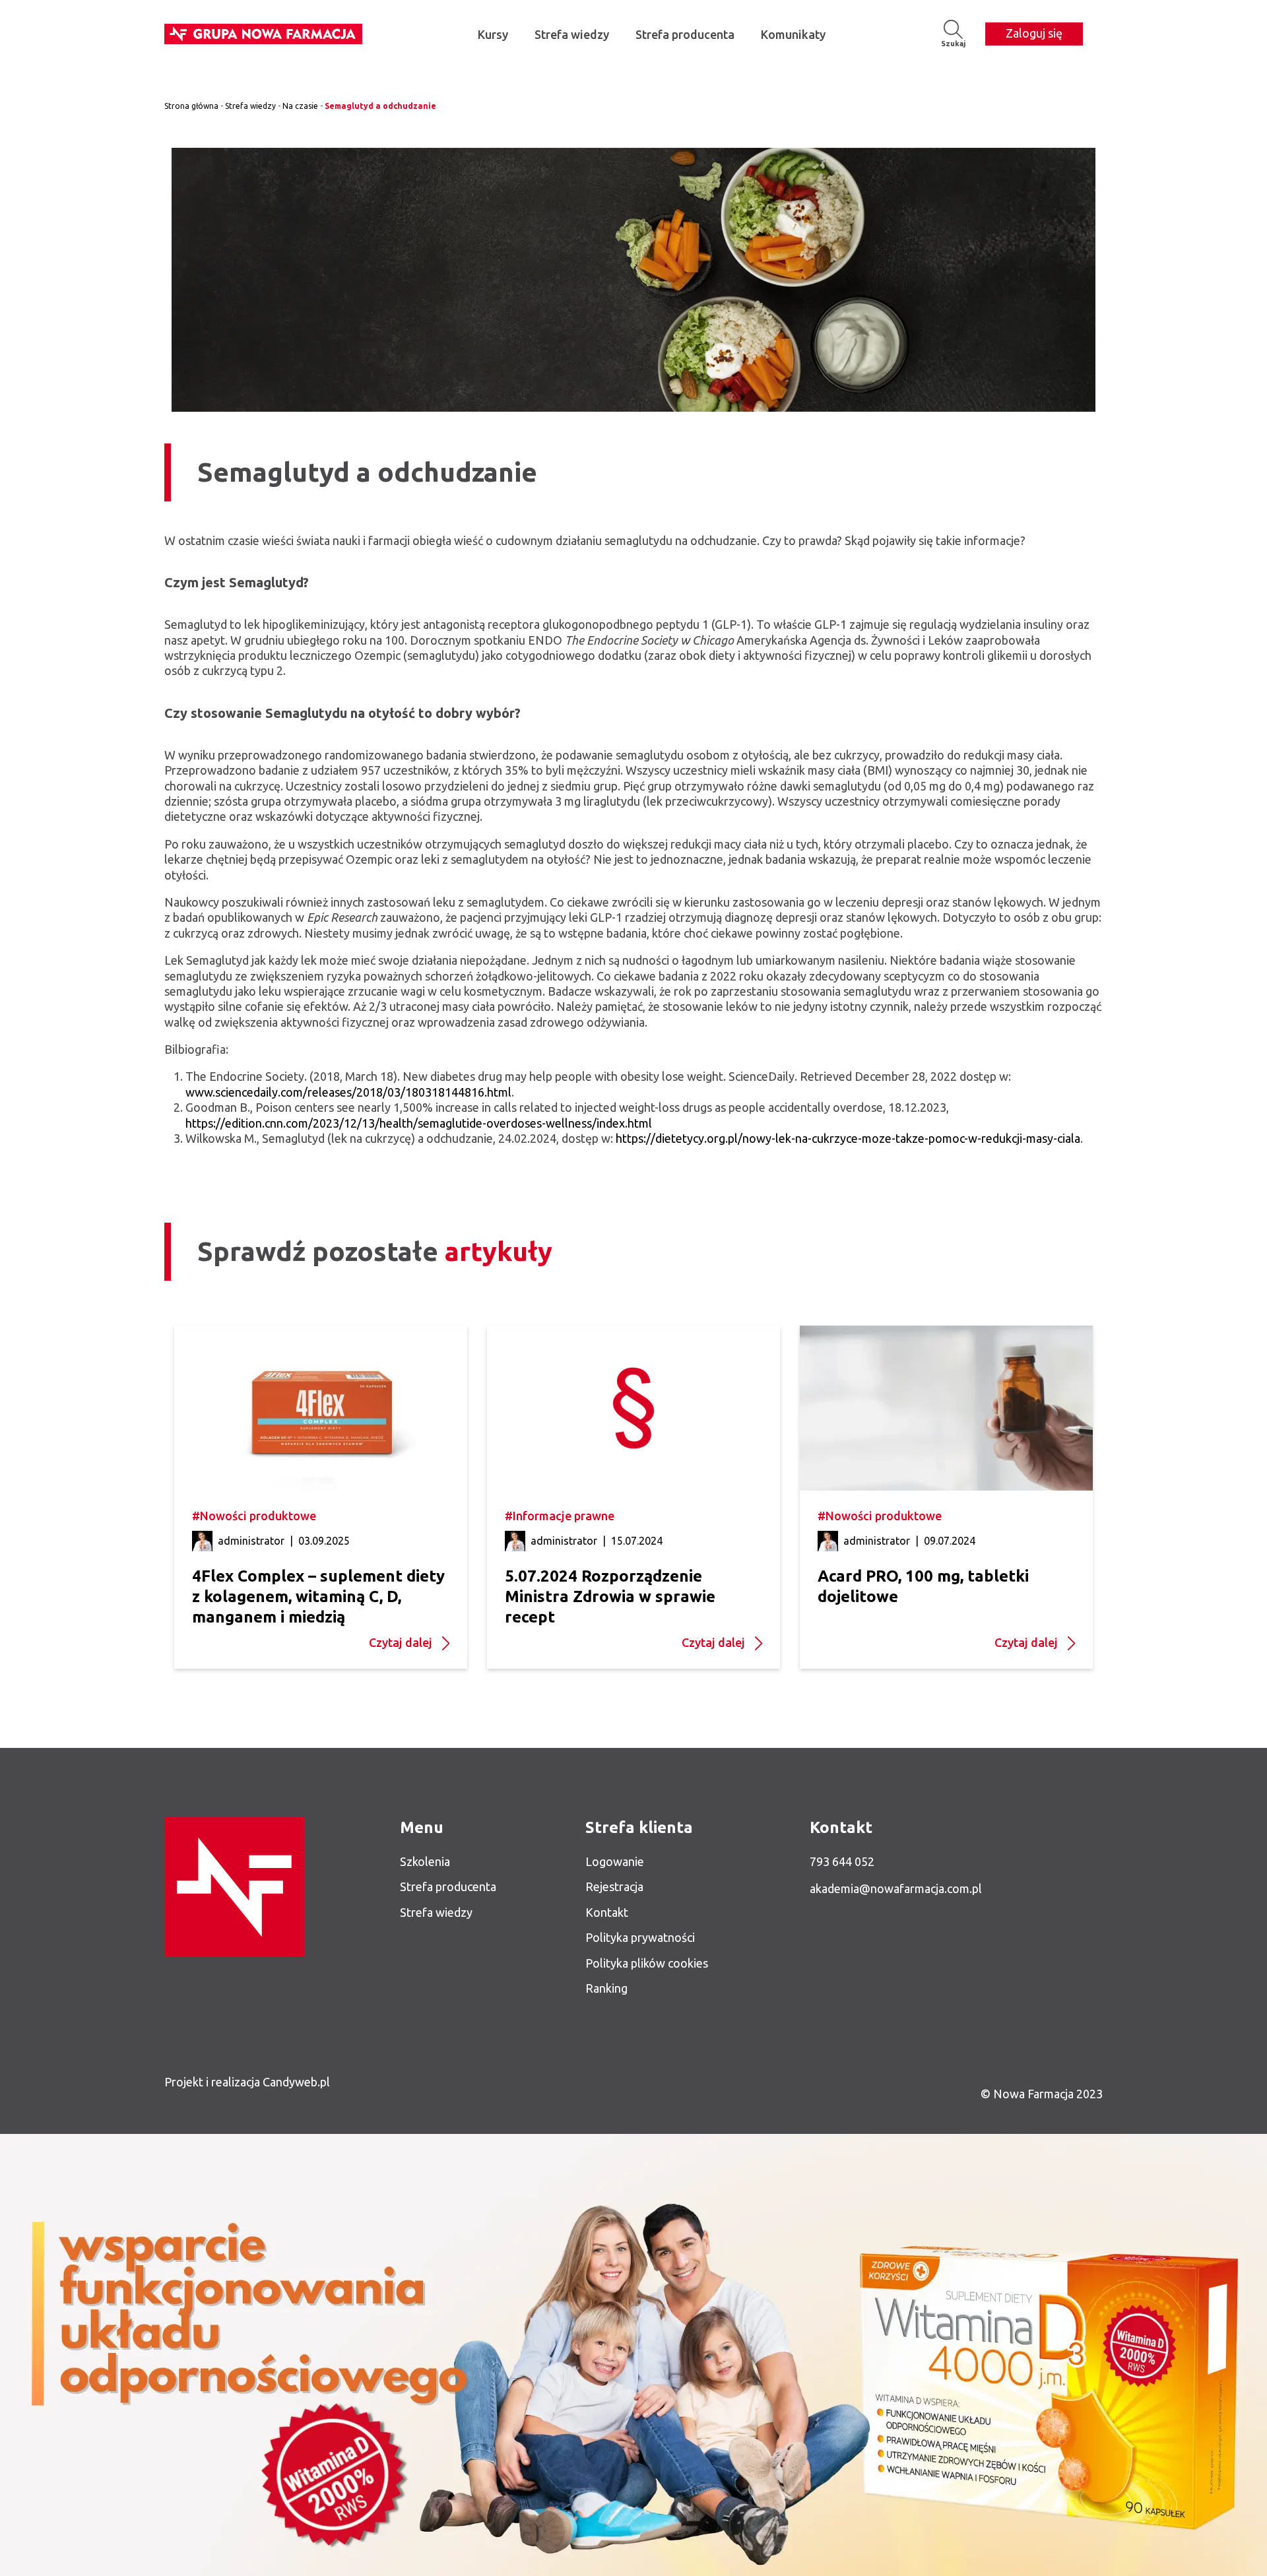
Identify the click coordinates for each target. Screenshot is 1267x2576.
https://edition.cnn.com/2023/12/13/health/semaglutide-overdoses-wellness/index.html (419, 1123)
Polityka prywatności (640, 1937)
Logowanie (615, 1861)
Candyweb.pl (296, 2082)
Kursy (493, 34)
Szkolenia (425, 1861)
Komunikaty (793, 34)
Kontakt (607, 1912)
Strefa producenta (685, 34)
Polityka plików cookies (647, 1963)
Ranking (606, 1988)
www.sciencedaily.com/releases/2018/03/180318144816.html (348, 1092)
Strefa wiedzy (572, 34)
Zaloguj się (1034, 33)
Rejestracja (614, 1886)
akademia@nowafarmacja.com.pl (896, 1888)
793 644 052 (842, 1861)
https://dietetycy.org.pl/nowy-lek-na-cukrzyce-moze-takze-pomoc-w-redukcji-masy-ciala (848, 1138)
